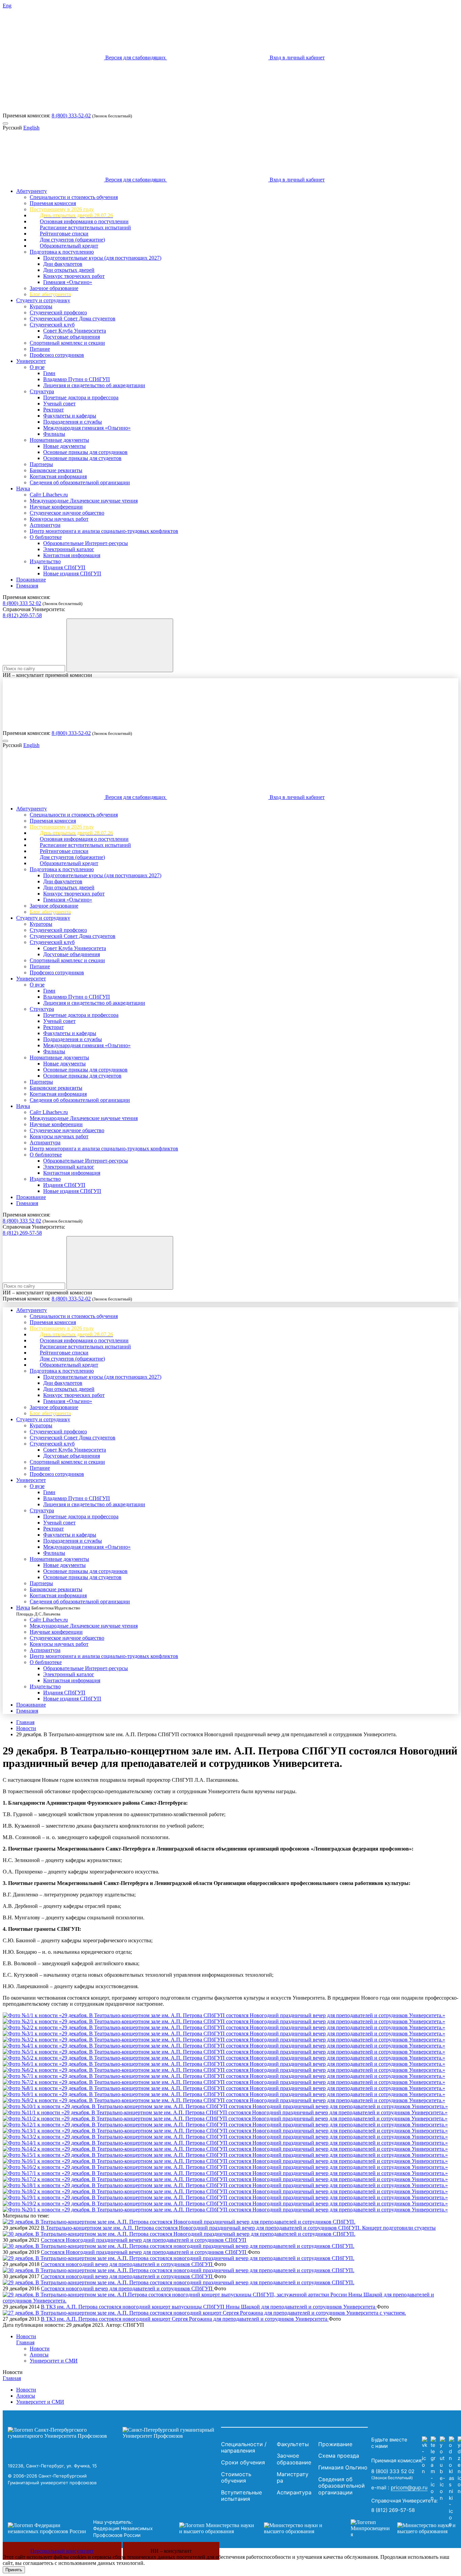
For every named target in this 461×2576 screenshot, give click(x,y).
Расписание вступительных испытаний (85, 227)
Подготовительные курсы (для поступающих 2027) (102, 258)
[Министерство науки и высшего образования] (255, 2528)
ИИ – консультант (171, 2551)
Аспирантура (45, 525)
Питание (40, 349)
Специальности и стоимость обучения (74, 197)
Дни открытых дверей (69, 270)
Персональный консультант (62, 2551)
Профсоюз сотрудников (57, 355)
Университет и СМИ (54, 2361)
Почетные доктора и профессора (81, 397)
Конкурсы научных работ (59, 519)
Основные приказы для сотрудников (85, 452)
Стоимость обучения (236, 2478)
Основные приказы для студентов (82, 458)
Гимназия (27, 586)
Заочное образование (54, 288)
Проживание (31, 580)
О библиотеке (46, 537)
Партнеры (41, 464)
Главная (25, 1722)
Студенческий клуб (52, 325)
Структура (42, 391)
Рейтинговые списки (64, 234)
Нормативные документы (59, 440)
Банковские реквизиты (56, 470)
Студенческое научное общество (67, 513)
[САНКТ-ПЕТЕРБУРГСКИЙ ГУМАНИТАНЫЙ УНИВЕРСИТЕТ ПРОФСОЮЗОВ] (113, 2433)
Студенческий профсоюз (58, 312)
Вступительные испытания (241, 2496)
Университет (31, 361)
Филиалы (54, 434)
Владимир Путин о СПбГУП (77, 379)
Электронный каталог (69, 549)
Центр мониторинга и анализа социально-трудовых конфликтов (104, 531)
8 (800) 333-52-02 (71, 116)
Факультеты (293, 2444)
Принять (14, 2570)
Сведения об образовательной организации (80, 482)
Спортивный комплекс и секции (67, 343)
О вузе (37, 367)
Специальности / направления (244, 2448)
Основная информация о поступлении (84, 221)
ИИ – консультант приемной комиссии (47, 675)
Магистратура (293, 2478)
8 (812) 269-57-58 (22, 615)
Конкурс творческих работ (74, 276)
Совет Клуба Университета (75, 331)
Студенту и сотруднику (43, 300)
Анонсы (39, 2355)
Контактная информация (58, 476)
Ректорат (53, 410)
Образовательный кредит (69, 246)
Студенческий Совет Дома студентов (73, 319)
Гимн (49, 373)
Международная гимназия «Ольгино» (87, 428)
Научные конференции (56, 507)
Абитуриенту (32, 191)
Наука (23, 489)
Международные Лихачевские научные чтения (84, 501)
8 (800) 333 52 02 (22, 603)
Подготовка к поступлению (62, 252)
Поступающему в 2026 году (62, 209)
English (31, 128)
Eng (7, 6)
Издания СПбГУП (64, 567)
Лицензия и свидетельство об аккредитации (94, 385)
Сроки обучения (243, 2462)
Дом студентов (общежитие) (72, 240)
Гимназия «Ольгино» (68, 282)
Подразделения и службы (73, 422)
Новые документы (64, 446)
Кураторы (41, 306)
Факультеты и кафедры (70, 416)
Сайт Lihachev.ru (49, 495)
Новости (26, 1728)
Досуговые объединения (72, 337)
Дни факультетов (63, 264)
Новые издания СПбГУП (72, 574)
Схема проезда (339, 2456)
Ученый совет (59, 404)
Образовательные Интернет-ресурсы (86, 543)
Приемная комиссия (53, 203)
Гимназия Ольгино (343, 2467)
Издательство (45, 561)
